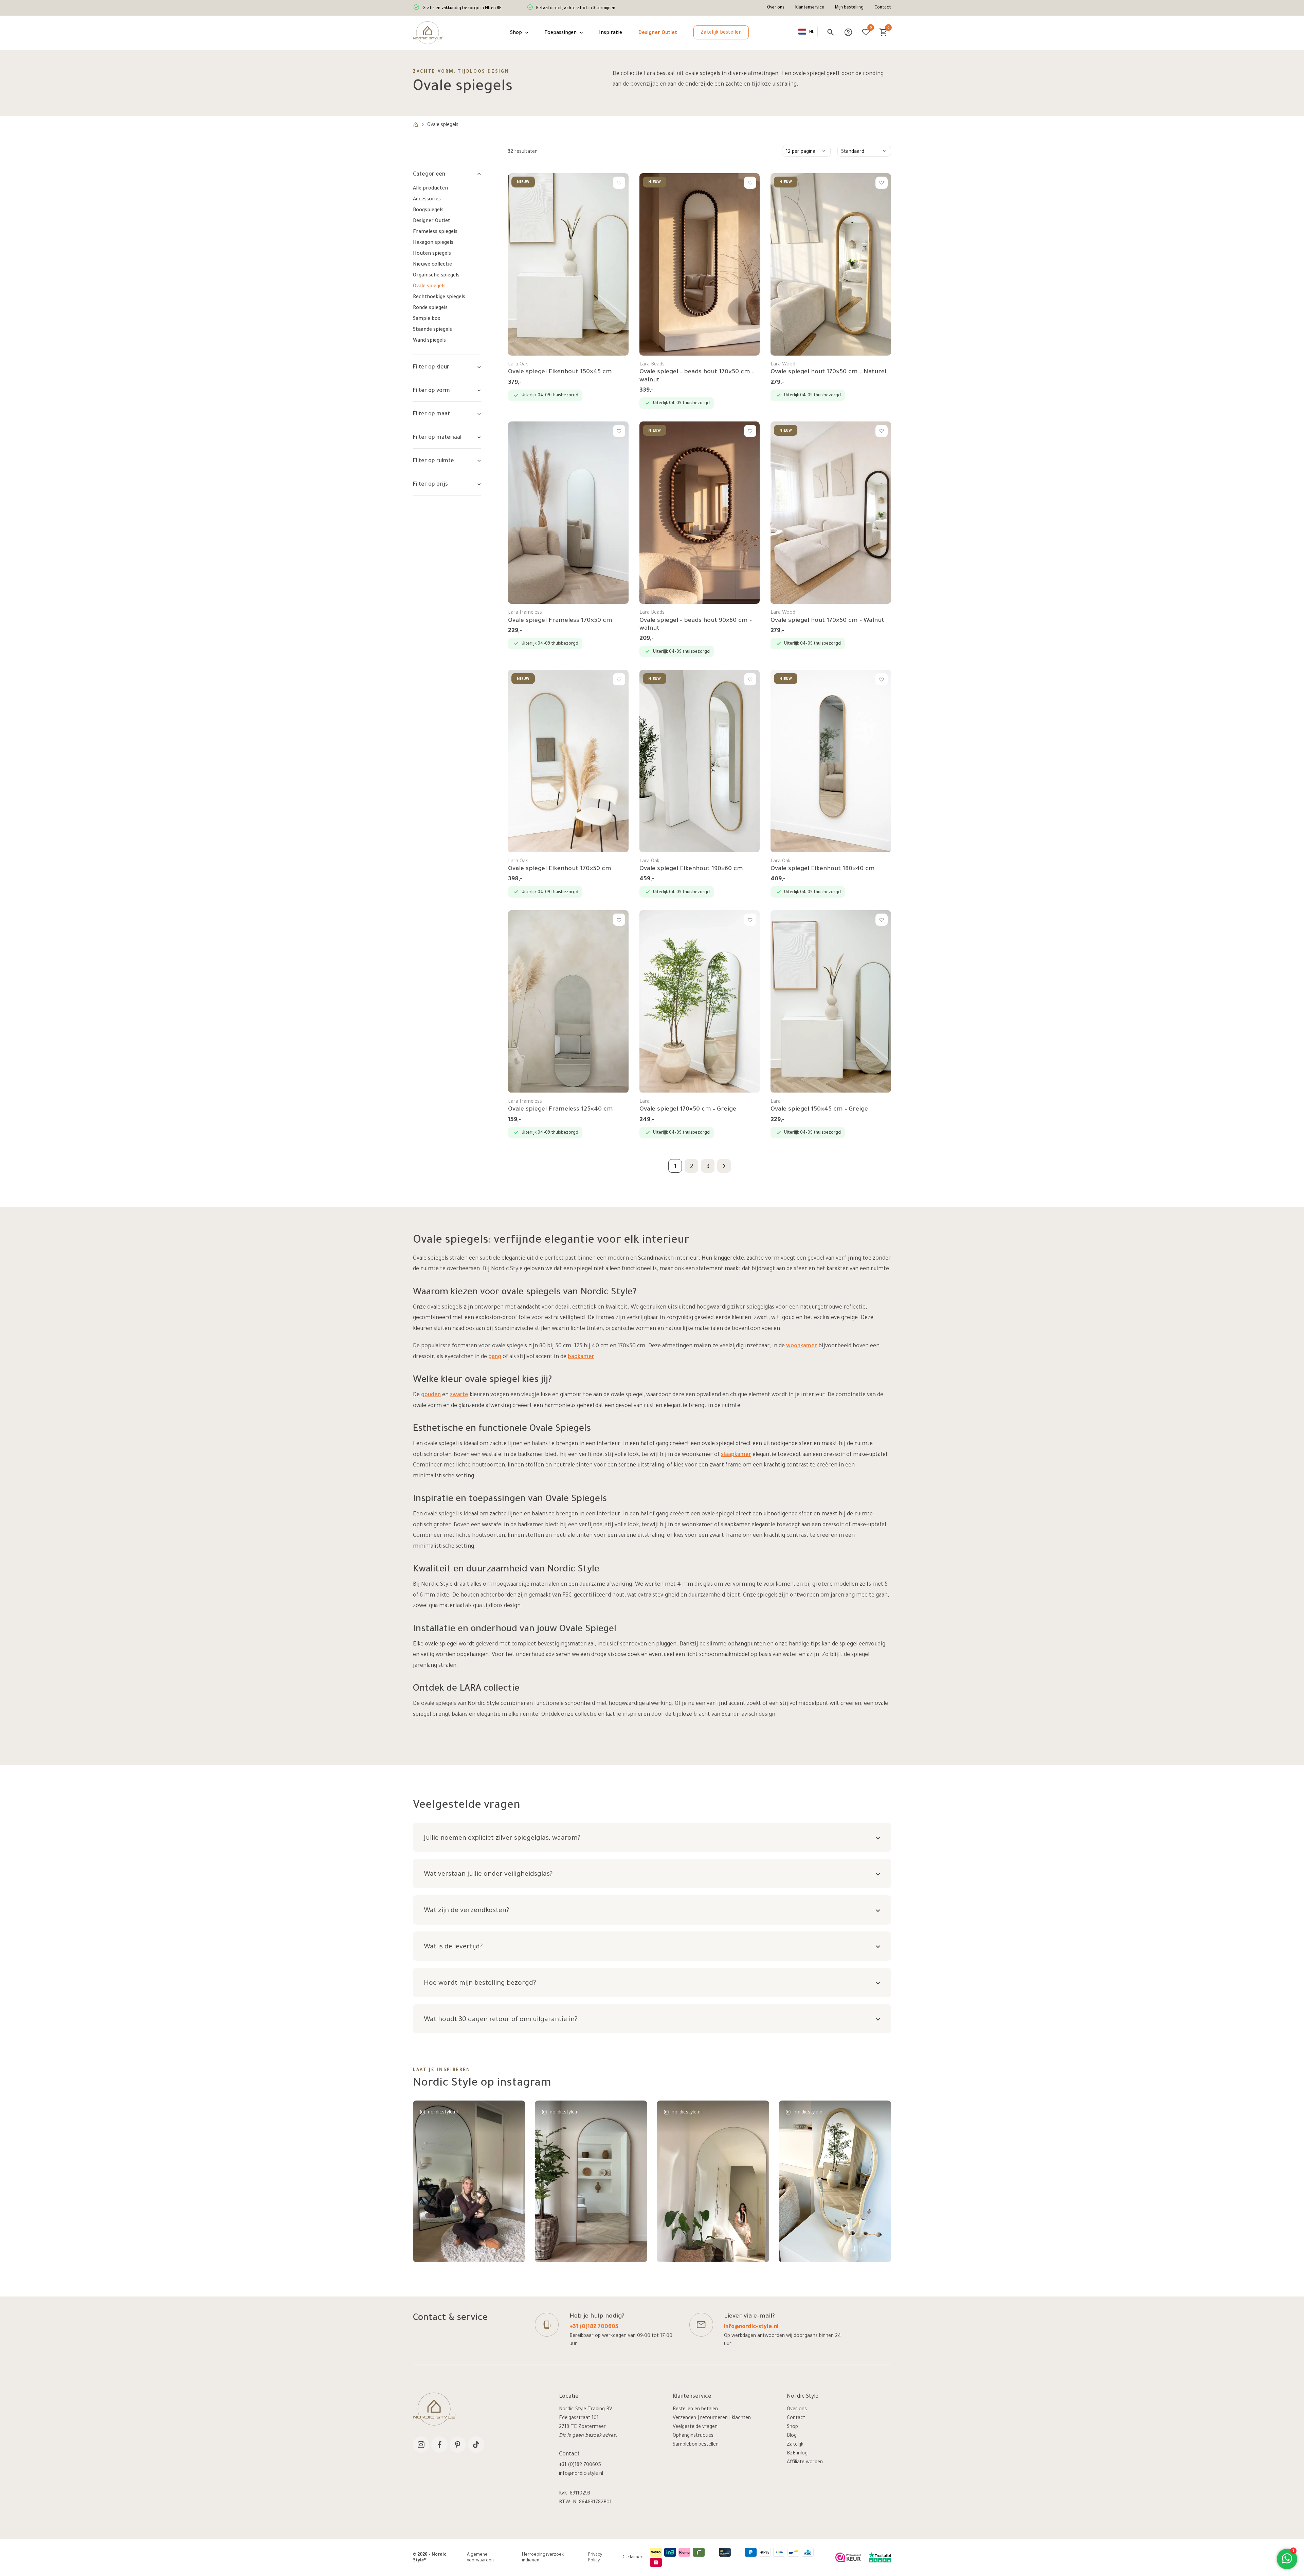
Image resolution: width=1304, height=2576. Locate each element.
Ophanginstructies (693, 2436)
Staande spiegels (432, 330)
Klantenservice (810, 8)
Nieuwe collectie (432, 265)
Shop (792, 2427)
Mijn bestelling (849, 8)
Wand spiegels (429, 341)
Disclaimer (632, 2558)
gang (495, 1357)
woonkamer (802, 1346)
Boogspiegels (428, 211)
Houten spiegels (432, 254)
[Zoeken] (831, 32)
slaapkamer (736, 1455)
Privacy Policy (595, 2558)
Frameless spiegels (435, 232)
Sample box (427, 319)
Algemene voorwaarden (480, 2558)
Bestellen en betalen (695, 2410)
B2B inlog (797, 2454)
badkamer (581, 1357)
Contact (883, 8)
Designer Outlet (432, 221)
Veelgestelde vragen (695, 2427)
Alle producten (430, 189)
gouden (431, 1395)
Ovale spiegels (429, 287)
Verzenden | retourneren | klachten (712, 2418)
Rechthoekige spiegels (439, 298)
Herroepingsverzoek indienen (543, 2558)
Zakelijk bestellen (721, 33)
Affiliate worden (805, 2463)
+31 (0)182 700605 (594, 2327)
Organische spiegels (436, 276)
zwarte (459, 1395)
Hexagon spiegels (433, 243)
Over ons (776, 8)
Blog (792, 2436)
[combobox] (806, 32)
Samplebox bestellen (696, 2445)
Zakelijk (795, 2445)
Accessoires (427, 200)
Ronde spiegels (430, 308)
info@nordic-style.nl (751, 2327)
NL (812, 32)
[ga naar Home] (416, 125)
